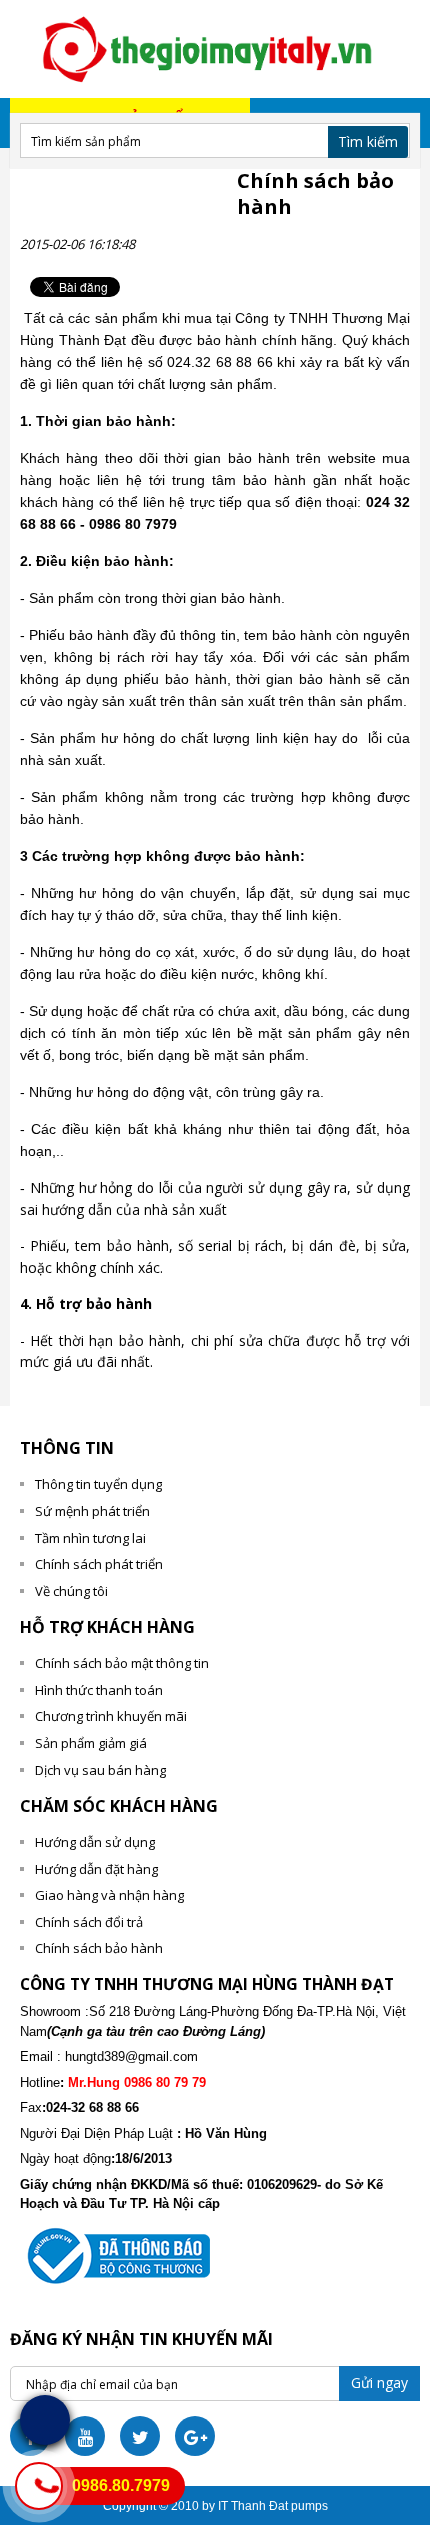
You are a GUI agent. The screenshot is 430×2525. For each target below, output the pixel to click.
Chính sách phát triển (99, 1564)
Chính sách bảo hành (99, 1948)
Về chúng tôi (71, 1591)
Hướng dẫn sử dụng (95, 1842)
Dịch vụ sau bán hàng (100, 1770)
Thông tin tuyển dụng (98, 1484)
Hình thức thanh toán (99, 1690)
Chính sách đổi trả (89, 1922)
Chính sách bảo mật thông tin (122, 1663)
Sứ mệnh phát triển (92, 1511)
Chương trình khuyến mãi (111, 1716)
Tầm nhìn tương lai (90, 1538)
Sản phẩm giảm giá (91, 1743)
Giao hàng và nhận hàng (109, 1895)
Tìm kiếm (368, 141)
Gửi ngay (379, 2382)
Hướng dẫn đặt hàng (96, 1869)
